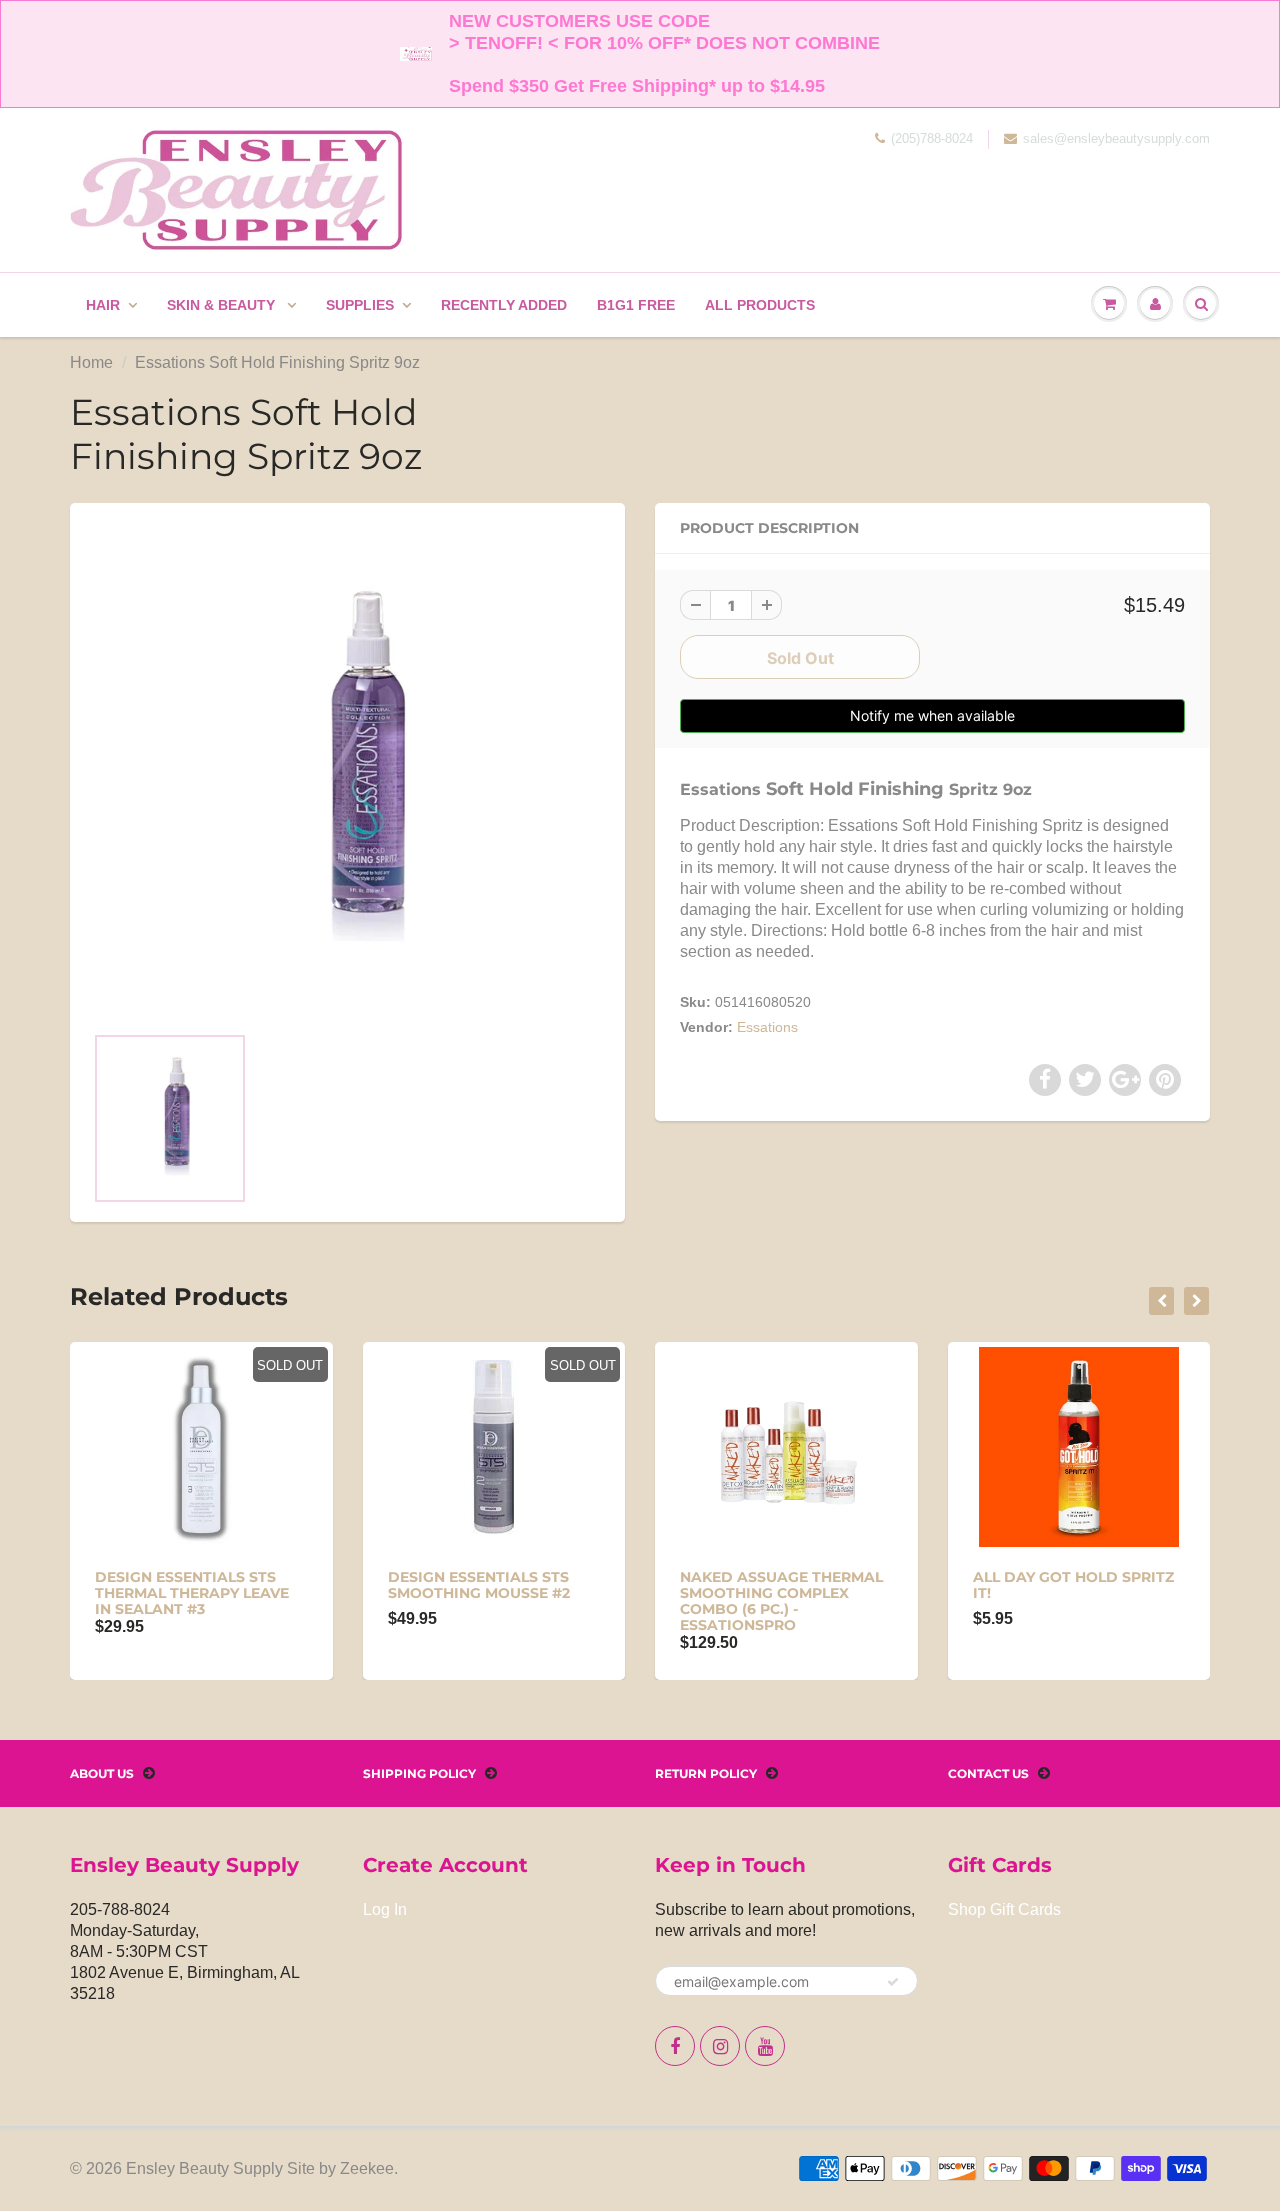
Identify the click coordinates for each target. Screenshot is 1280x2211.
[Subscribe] (893, 1982)
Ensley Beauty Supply (204, 2168)
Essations (767, 1027)
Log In (385, 1909)
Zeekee (367, 2168)
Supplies (360, 305)
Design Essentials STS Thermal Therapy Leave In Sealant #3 (192, 1593)
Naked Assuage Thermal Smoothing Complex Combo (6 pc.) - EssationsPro (781, 1601)
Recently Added (504, 305)
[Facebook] (675, 2046)
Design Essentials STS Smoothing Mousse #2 (479, 1585)
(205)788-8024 (932, 138)
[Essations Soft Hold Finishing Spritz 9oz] (347, 772)
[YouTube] (765, 2046)
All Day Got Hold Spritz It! (1073, 1585)
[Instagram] (720, 2046)
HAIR (103, 305)
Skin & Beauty (223, 305)
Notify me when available (932, 715)
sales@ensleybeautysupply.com (1116, 138)
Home (91, 362)
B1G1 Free (636, 305)
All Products (760, 305)
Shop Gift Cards (1004, 1909)
